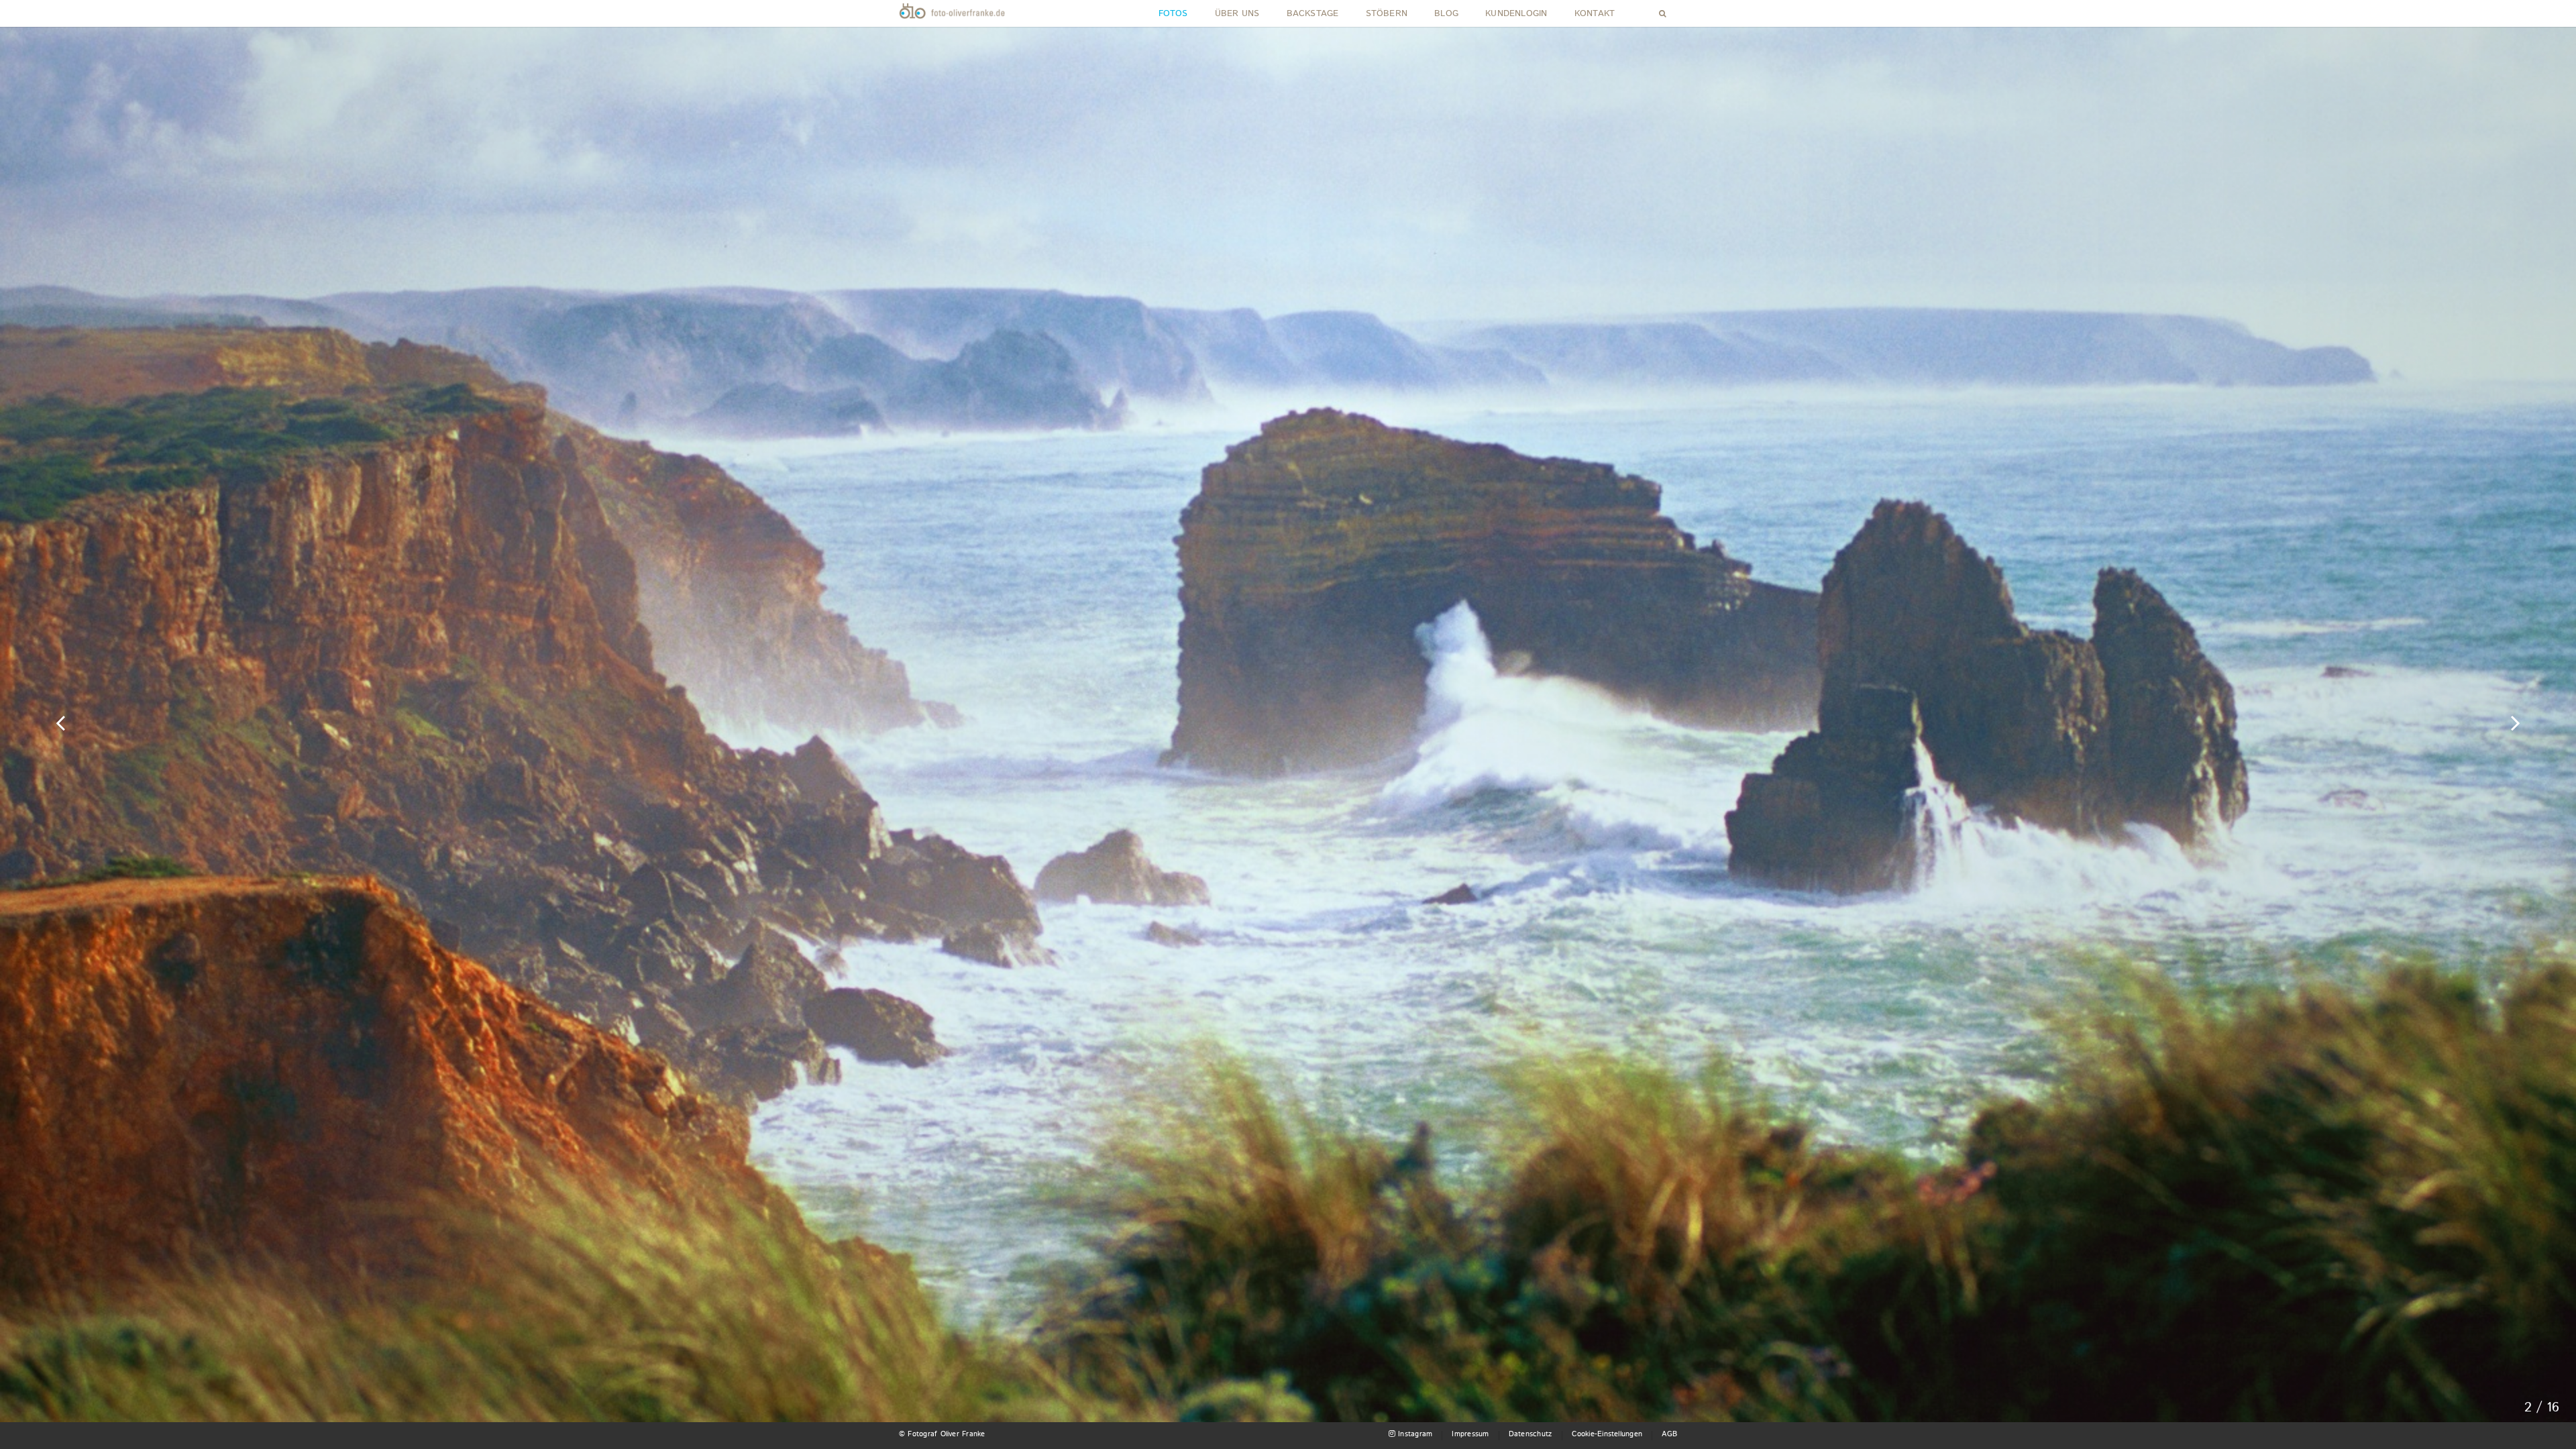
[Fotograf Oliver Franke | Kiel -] (953, 13)
